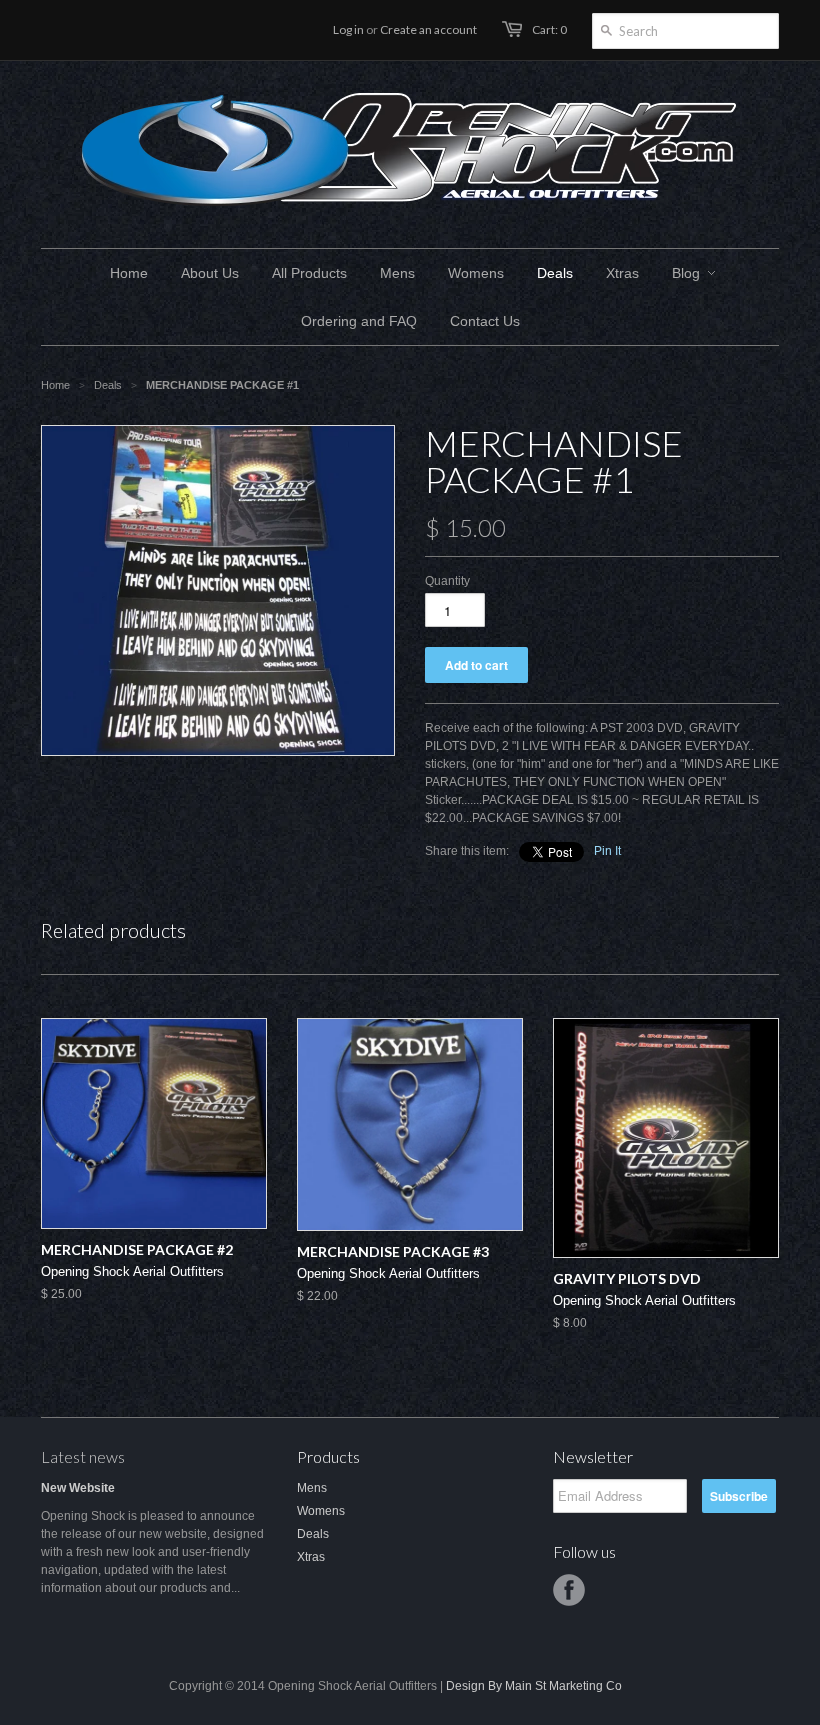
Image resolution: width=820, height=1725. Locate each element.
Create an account (428, 29)
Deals (313, 1534)
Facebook (569, 1590)
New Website (78, 1488)
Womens (321, 1511)
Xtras (311, 1557)
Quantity (447, 581)
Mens (312, 1488)
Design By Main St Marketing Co (534, 1686)
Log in (348, 29)
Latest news (83, 1456)
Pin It (607, 851)
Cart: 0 (549, 29)
